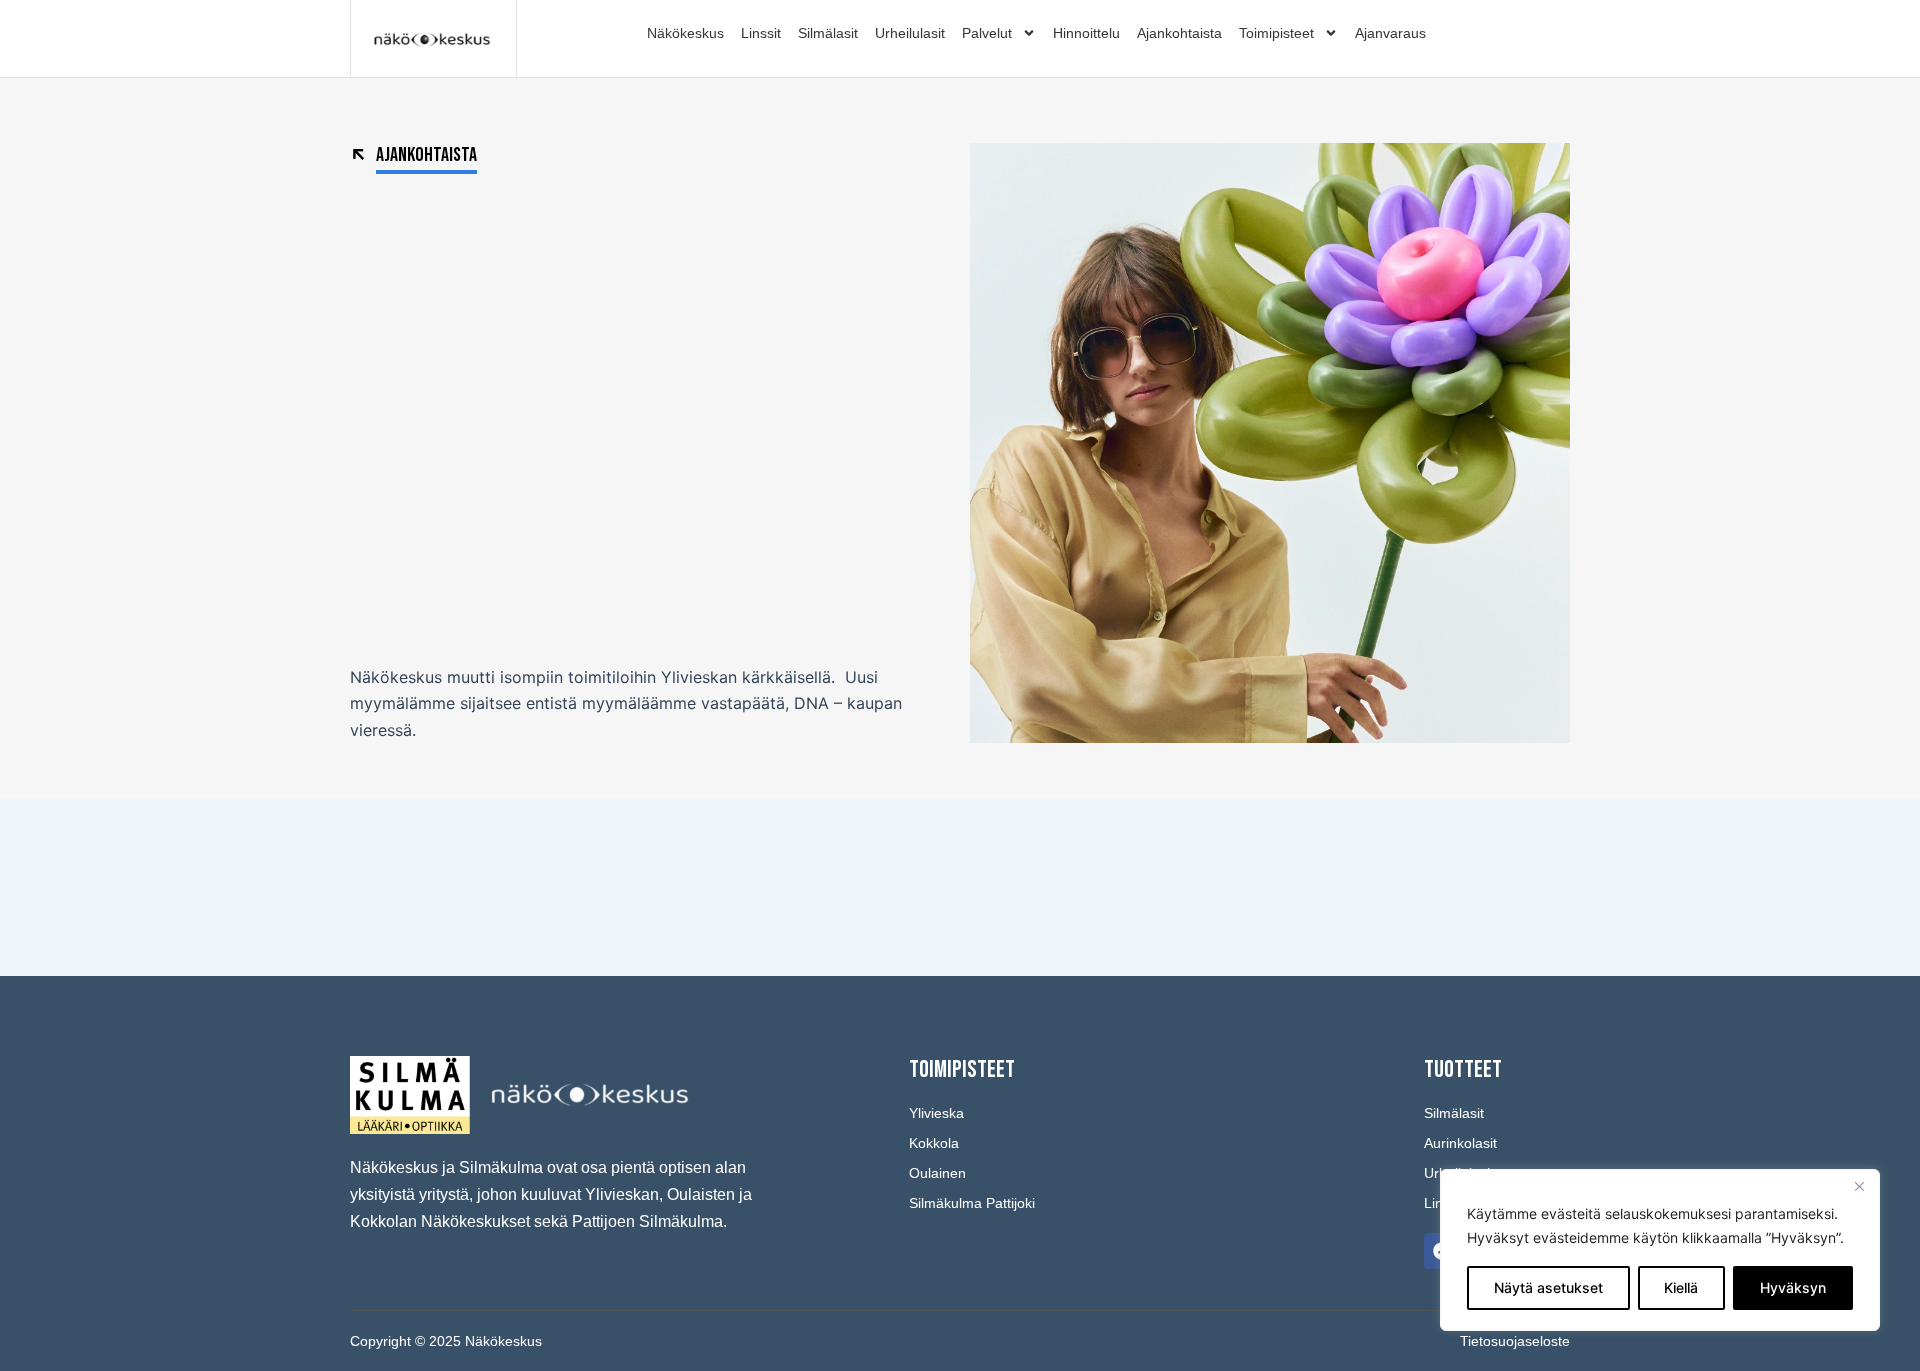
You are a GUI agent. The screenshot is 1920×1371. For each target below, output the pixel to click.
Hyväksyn (1793, 1287)
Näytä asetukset (1548, 1287)
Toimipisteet (1276, 33)
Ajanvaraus (1390, 33)
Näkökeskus (685, 33)
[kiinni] (1859, 1186)
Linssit (761, 33)
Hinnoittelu (1086, 33)
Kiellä (1681, 1287)
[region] (1660, 1250)
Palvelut (987, 33)
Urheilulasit (910, 33)
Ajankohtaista (1179, 33)
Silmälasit (828, 33)
